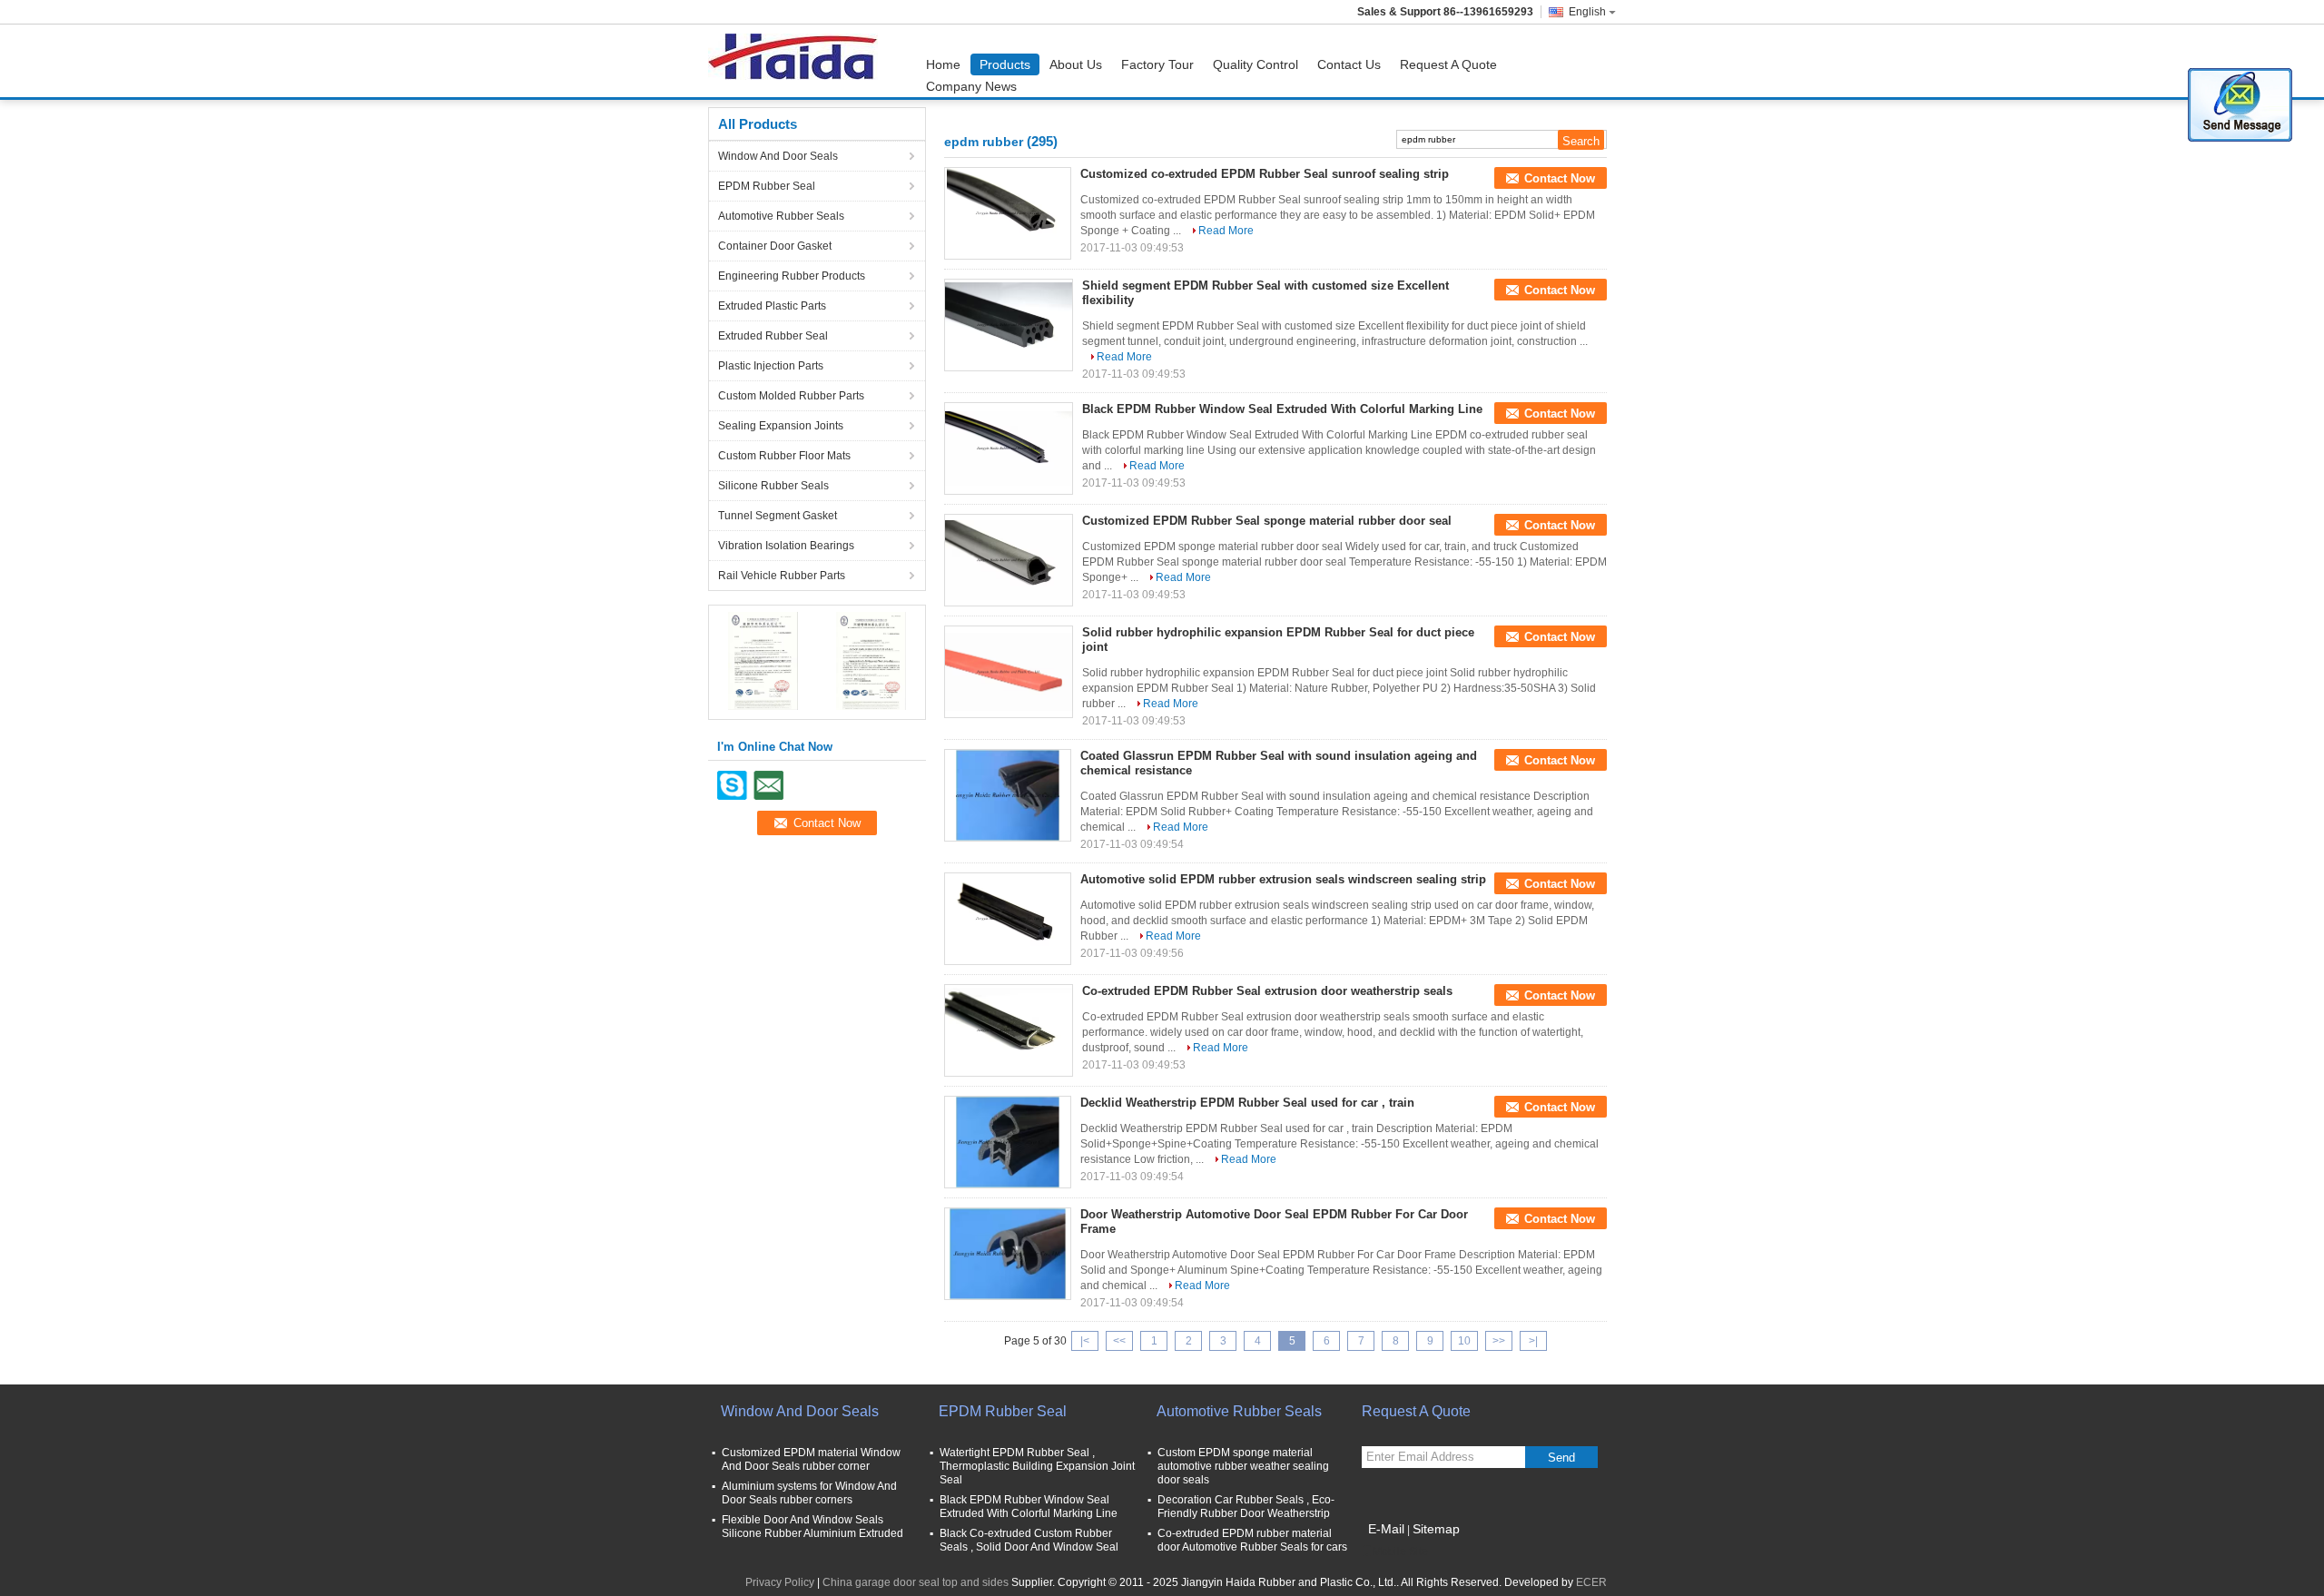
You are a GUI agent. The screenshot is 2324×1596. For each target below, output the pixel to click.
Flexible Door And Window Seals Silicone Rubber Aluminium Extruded (812, 1527)
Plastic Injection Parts (771, 366)
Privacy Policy (780, 1582)
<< (1119, 1341)
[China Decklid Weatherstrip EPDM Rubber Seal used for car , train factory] (1008, 1142)
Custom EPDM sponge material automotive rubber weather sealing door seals (1243, 1466)
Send (1561, 1458)
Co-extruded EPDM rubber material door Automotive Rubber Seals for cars (1252, 1540)
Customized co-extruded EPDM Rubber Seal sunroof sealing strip (1265, 174)
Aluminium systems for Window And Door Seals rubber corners (809, 1493)
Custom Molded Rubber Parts (791, 396)
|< (1085, 1341)
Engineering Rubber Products (792, 276)
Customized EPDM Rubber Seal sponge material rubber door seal (1267, 521)
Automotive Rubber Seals (781, 216)
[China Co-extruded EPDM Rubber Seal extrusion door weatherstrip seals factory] (1009, 1030)
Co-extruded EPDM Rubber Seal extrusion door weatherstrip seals (1267, 991)
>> (1499, 1341)
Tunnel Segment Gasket (778, 516)
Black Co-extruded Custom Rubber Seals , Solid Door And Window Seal (1029, 1540)
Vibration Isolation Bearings (786, 546)
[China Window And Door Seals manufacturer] (798, 61)
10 (1464, 1341)
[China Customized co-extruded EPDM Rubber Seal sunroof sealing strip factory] (1008, 213)
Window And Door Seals (778, 156)
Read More (1226, 231)
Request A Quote (1448, 64)
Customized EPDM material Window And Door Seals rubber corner (811, 1459)
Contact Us (1349, 64)
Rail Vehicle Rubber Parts (782, 576)
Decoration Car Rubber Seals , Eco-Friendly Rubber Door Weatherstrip (1246, 1507)
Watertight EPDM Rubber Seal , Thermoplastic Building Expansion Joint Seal (1037, 1466)
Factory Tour (1157, 64)
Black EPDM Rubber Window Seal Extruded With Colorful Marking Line (1282, 409)
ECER (1591, 1582)
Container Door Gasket (775, 246)
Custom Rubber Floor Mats (784, 456)
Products (1005, 64)
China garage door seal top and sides (916, 1582)
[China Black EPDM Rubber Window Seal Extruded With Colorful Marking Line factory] (1009, 448)
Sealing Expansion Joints (781, 426)
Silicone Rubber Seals (773, 486)
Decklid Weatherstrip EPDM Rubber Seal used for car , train (1247, 1103)
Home (943, 64)
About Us (1076, 64)
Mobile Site (1400, 1552)
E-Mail (1386, 1529)
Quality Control (1256, 64)
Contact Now (1560, 178)
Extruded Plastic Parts (772, 306)
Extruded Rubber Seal (773, 336)
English (1587, 12)
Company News (971, 86)
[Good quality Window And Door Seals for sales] (763, 660)
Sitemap (1436, 1529)
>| (1533, 1341)
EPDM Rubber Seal (767, 186)
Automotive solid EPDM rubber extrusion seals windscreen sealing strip (1283, 879)
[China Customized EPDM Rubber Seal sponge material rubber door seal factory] (1009, 560)
